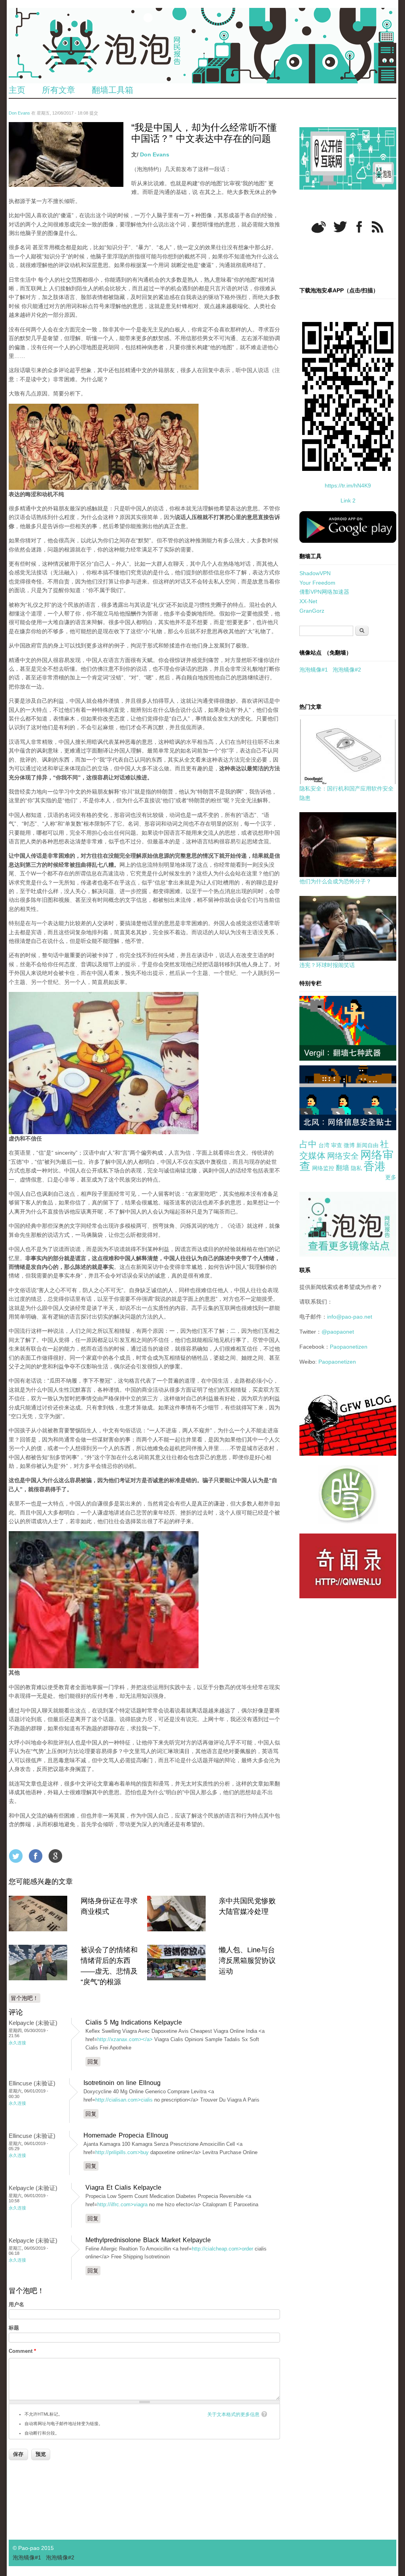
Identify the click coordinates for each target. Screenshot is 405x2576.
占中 (308, 1144)
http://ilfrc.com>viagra (122, 2204)
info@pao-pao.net (350, 1317)
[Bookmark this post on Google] (55, 1856)
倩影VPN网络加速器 (324, 592)
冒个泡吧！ (25, 1998)
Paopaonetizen (349, 1347)
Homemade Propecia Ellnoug (126, 2135)
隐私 (356, 1168)
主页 (17, 90)
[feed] (378, 227)
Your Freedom (317, 583)
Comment (22, 2351)
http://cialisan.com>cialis (124, 2100)
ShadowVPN (315, 573)
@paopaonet (338, 1332)
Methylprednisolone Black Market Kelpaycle (148, 2240)
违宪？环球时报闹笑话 (327, 965)
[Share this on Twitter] (16, 1856)
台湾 (324, 1145)
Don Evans (19, 113)
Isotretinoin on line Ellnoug (122, 2083)
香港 (375, 1166)
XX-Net (308, 601)
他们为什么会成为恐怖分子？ (335, 881)
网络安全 (343, 1156)
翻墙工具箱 (113, 90)
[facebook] (359, 227)
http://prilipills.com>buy (122, 2152)
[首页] (202, 46)
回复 (93, 2062)
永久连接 (17, 2043)
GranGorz (312, 611)
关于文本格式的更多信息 (233, 2414)
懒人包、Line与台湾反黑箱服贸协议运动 (247, 1961)
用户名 (16, 2304)
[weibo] (319, 227)
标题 (14, 2328)
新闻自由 (367, 1145)
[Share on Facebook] (36, 1856)
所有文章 (59, 90)
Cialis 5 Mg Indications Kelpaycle (134, 2022)
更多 (391, 1177)
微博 (349, 1145)
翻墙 (343, 1168)
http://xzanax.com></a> (125, 2039)
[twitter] (340, 227)
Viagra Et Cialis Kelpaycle (123, 2187)
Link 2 (348, 501)
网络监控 (323, 1168)
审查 (337, 1145)
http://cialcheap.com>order (222, 2249)
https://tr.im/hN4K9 (348, 485)
